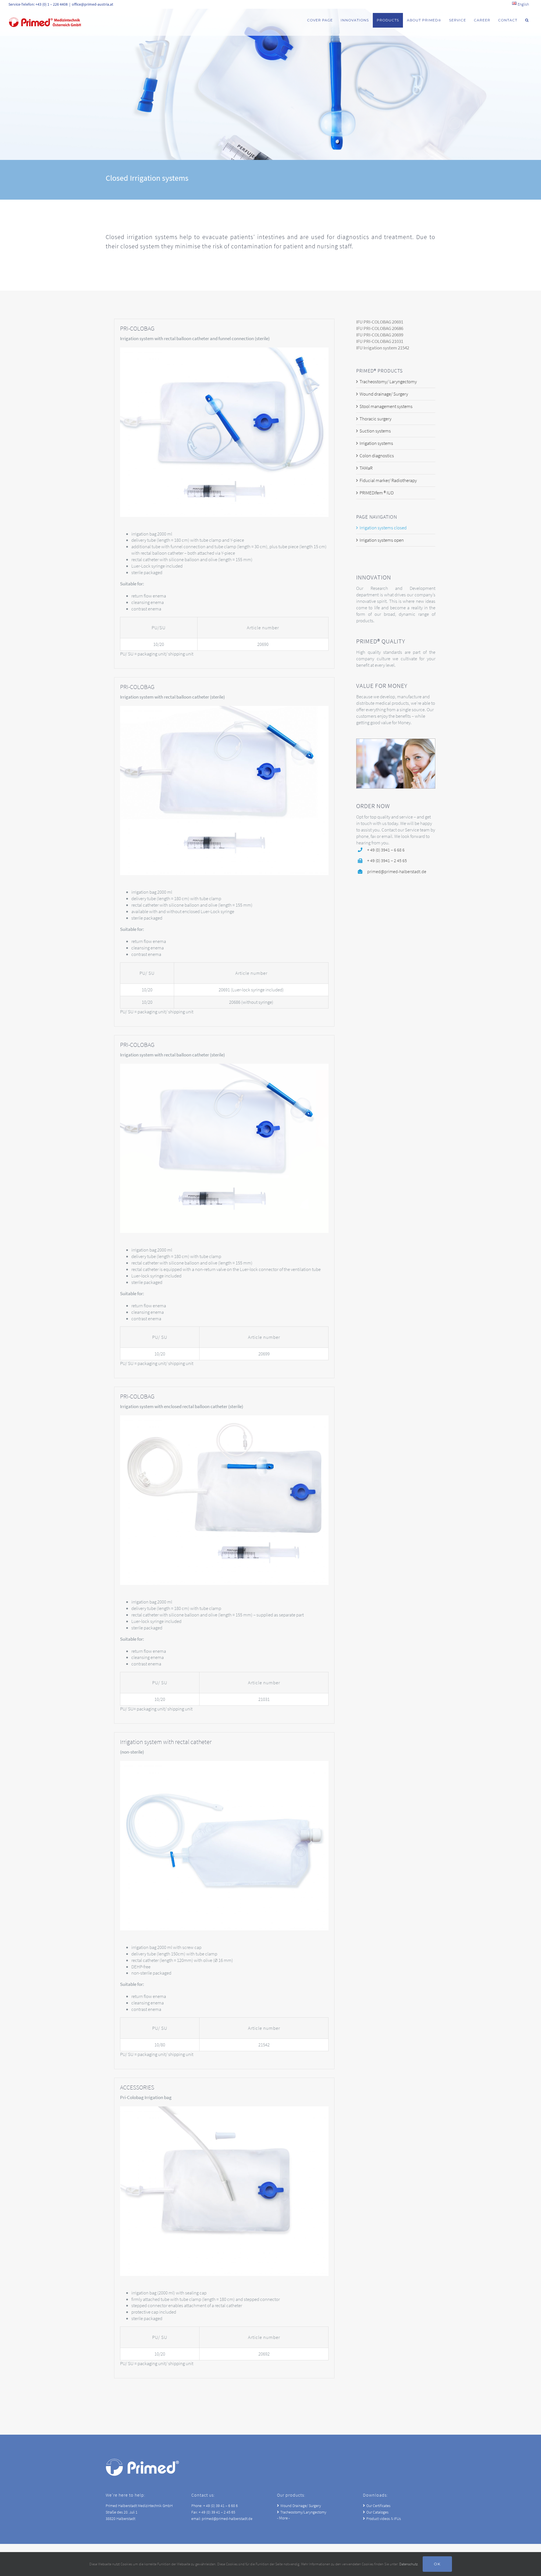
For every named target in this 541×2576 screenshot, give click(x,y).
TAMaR (366, 468)
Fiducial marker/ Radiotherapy (388, 480)
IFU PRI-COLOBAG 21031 (380, 341)
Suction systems (375, 431)
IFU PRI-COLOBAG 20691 (380, 322)
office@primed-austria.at (93, 4)
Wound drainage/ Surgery (384, 394)
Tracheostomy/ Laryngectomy (388, 382)
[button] (527, 20)
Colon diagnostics (377, 456)
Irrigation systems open (382, 540)
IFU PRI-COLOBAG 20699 (380, 335)
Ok (437, 2564)
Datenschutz (408, 2564)
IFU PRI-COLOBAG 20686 (380, 328)
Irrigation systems (376, 443)
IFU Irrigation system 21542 (383, 348)
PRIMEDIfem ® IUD (377, 493)
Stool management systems (386, 406)
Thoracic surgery (375, 419)
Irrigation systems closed (383, 528)
